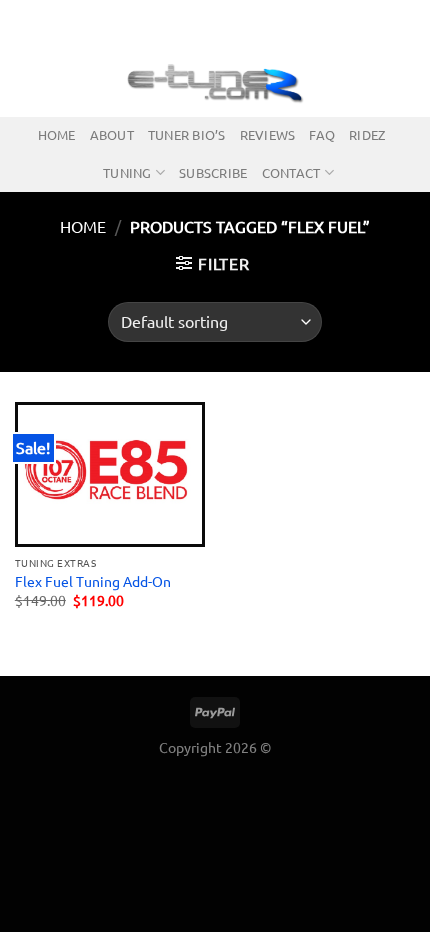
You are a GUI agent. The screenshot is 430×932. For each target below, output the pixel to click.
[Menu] (27, 81)
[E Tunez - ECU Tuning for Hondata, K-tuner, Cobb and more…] (215, 82)
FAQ (322, 134)
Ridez (367, 134)
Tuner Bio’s (187, 134)
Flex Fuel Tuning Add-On (93, 581)
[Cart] (405, 82)
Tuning (127, 172)
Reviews (268, 134)
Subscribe (213, 172)
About (112, 134)
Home (57, 134)
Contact (291, 172)
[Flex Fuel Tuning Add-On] (110, 474)
